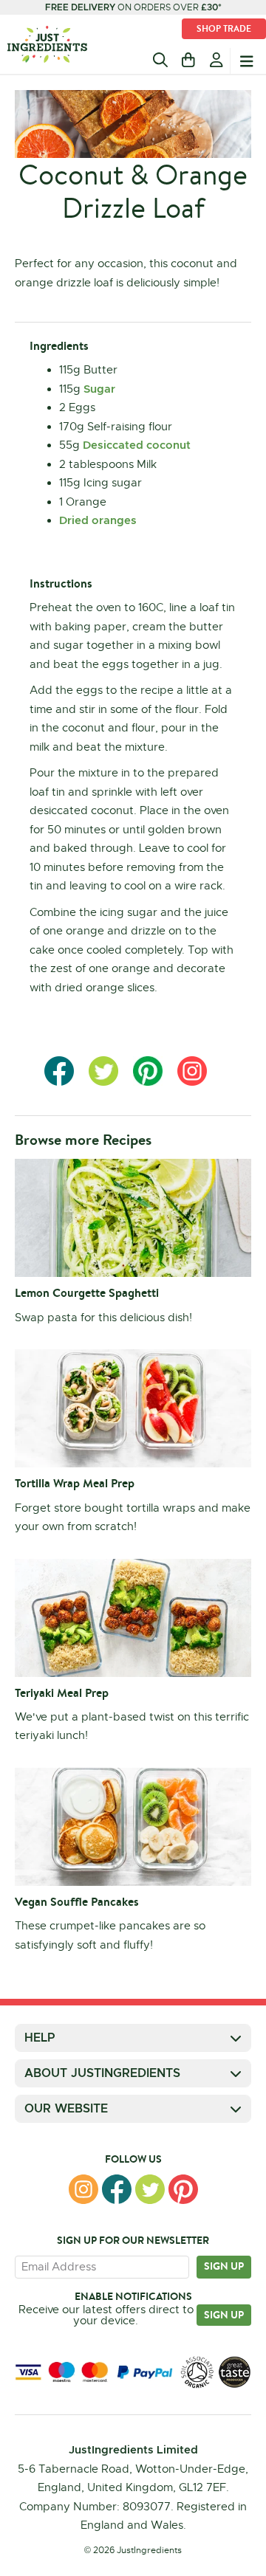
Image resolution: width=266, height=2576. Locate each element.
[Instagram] (83, 2189)
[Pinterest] (183, 2189)
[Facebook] (117, 2189)
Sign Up (224, 2315)
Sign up (224, 2266)
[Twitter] (150, 2189)
